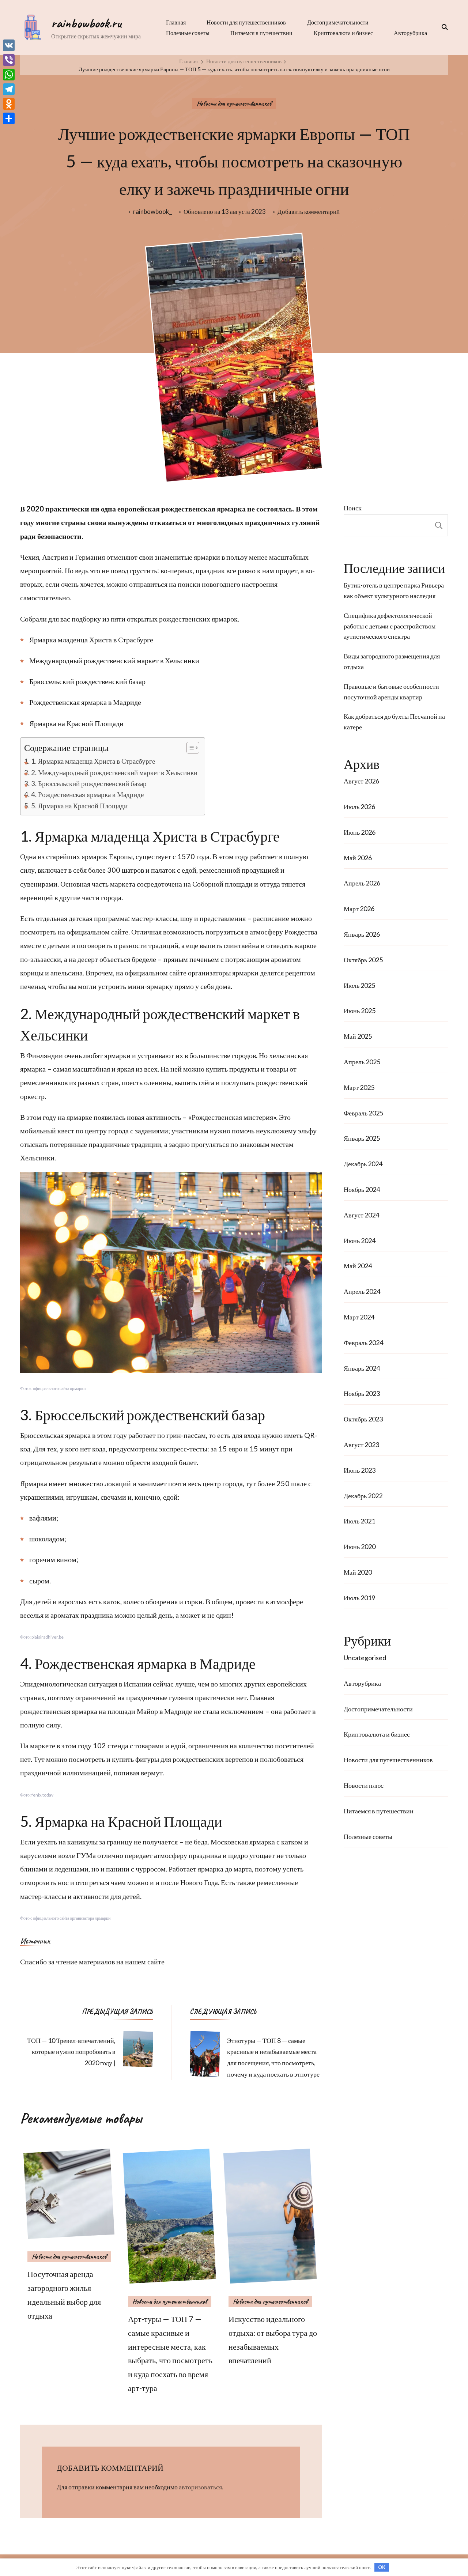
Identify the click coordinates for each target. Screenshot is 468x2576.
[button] (189, 748)
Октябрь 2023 (363, 1419)
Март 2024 (359, 1317)
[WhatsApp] (9, 75)
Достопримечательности (338, 22)
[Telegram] (9, 89)
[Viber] (9, 60)
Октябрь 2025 (363, 960)
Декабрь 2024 (363, 1164)
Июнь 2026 (360, 832)
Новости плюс (364, 1785)
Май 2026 (358, 858)
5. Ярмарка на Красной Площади (79, 806)
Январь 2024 (362, 1368)
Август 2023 (361, 1444)
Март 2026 (359, 909)
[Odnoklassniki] (9, 104)
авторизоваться (200, 2487)
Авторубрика (410, 33)
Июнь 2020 (360, 1546)
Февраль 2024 (363, 1342)
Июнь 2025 (360, 1011)
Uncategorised (365, 1658)
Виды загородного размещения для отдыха (392, 661)
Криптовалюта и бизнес (343, 33)
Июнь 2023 (360, 1470)
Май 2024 (358, 1266)
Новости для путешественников (246, 22)
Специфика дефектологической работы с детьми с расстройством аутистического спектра (390, 626)
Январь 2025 (362, 1138)
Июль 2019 (359, 1598)
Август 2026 (361, 781)
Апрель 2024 (362, 1291)
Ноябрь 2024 (362, 1189)
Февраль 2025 (363, 1113)
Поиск (353, 508)
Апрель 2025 (362, 1062)
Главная (176, 22)
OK (382, 2567)
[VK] (9, 45)
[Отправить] (9, 118)
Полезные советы (188, 33)
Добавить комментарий (309, 212)
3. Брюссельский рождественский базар (89, 783)
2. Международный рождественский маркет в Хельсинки (114, 772)
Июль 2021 (359, 1521)
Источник (35, 1941)
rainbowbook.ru (86, 23)
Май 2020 (358, 1572)
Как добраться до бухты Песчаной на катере (394, 722)
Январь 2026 (362, 934)
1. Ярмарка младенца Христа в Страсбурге (93, 761)
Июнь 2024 (360, 1240)
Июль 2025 (359, 985)
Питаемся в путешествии (261, 33)
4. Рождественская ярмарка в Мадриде (87, 794)
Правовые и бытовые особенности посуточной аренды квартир (391, 692)
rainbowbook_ (152, 211)
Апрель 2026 (362, 883)
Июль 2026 (359, 807)
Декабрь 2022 (363, 1496)
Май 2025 (358, 1036)
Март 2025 (359, 1087)
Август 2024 (361, 1215)
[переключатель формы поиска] (442, 27)
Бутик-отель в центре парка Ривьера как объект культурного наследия (394, 590)
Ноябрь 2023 (362, 1393)
